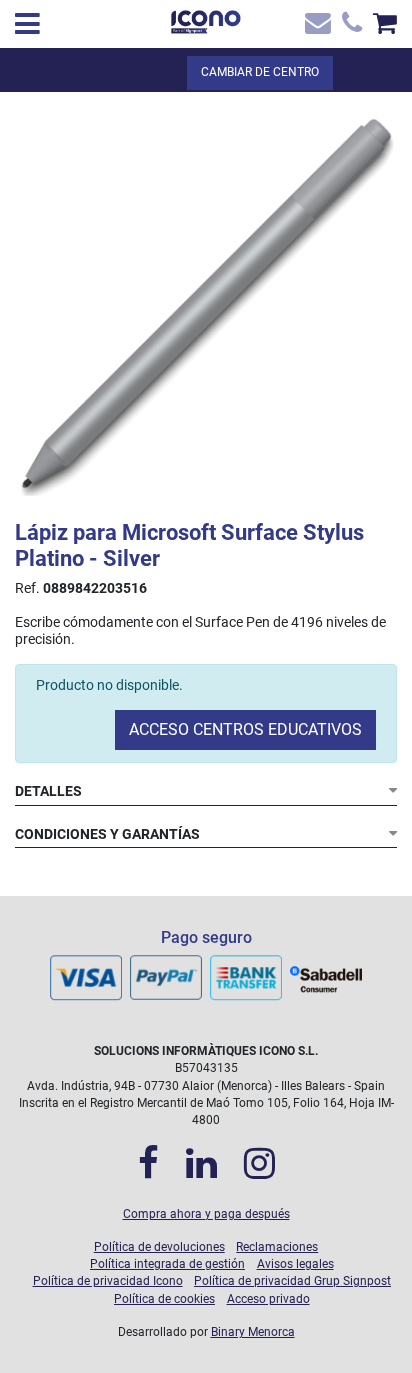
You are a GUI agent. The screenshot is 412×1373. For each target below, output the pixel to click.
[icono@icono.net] (316, 27)
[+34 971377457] (349, 27)
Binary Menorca (253, 1332)
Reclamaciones (277, 1247)
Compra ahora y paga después (206, 1214)
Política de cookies (164, 1299)
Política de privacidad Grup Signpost (292, 1281)
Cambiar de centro (260, 72)
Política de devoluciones (159, 1247)
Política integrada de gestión (167, 1264)
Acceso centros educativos (245, 729)
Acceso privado (268, 1299)
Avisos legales (295, 1264)
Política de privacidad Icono (108, 1281)
